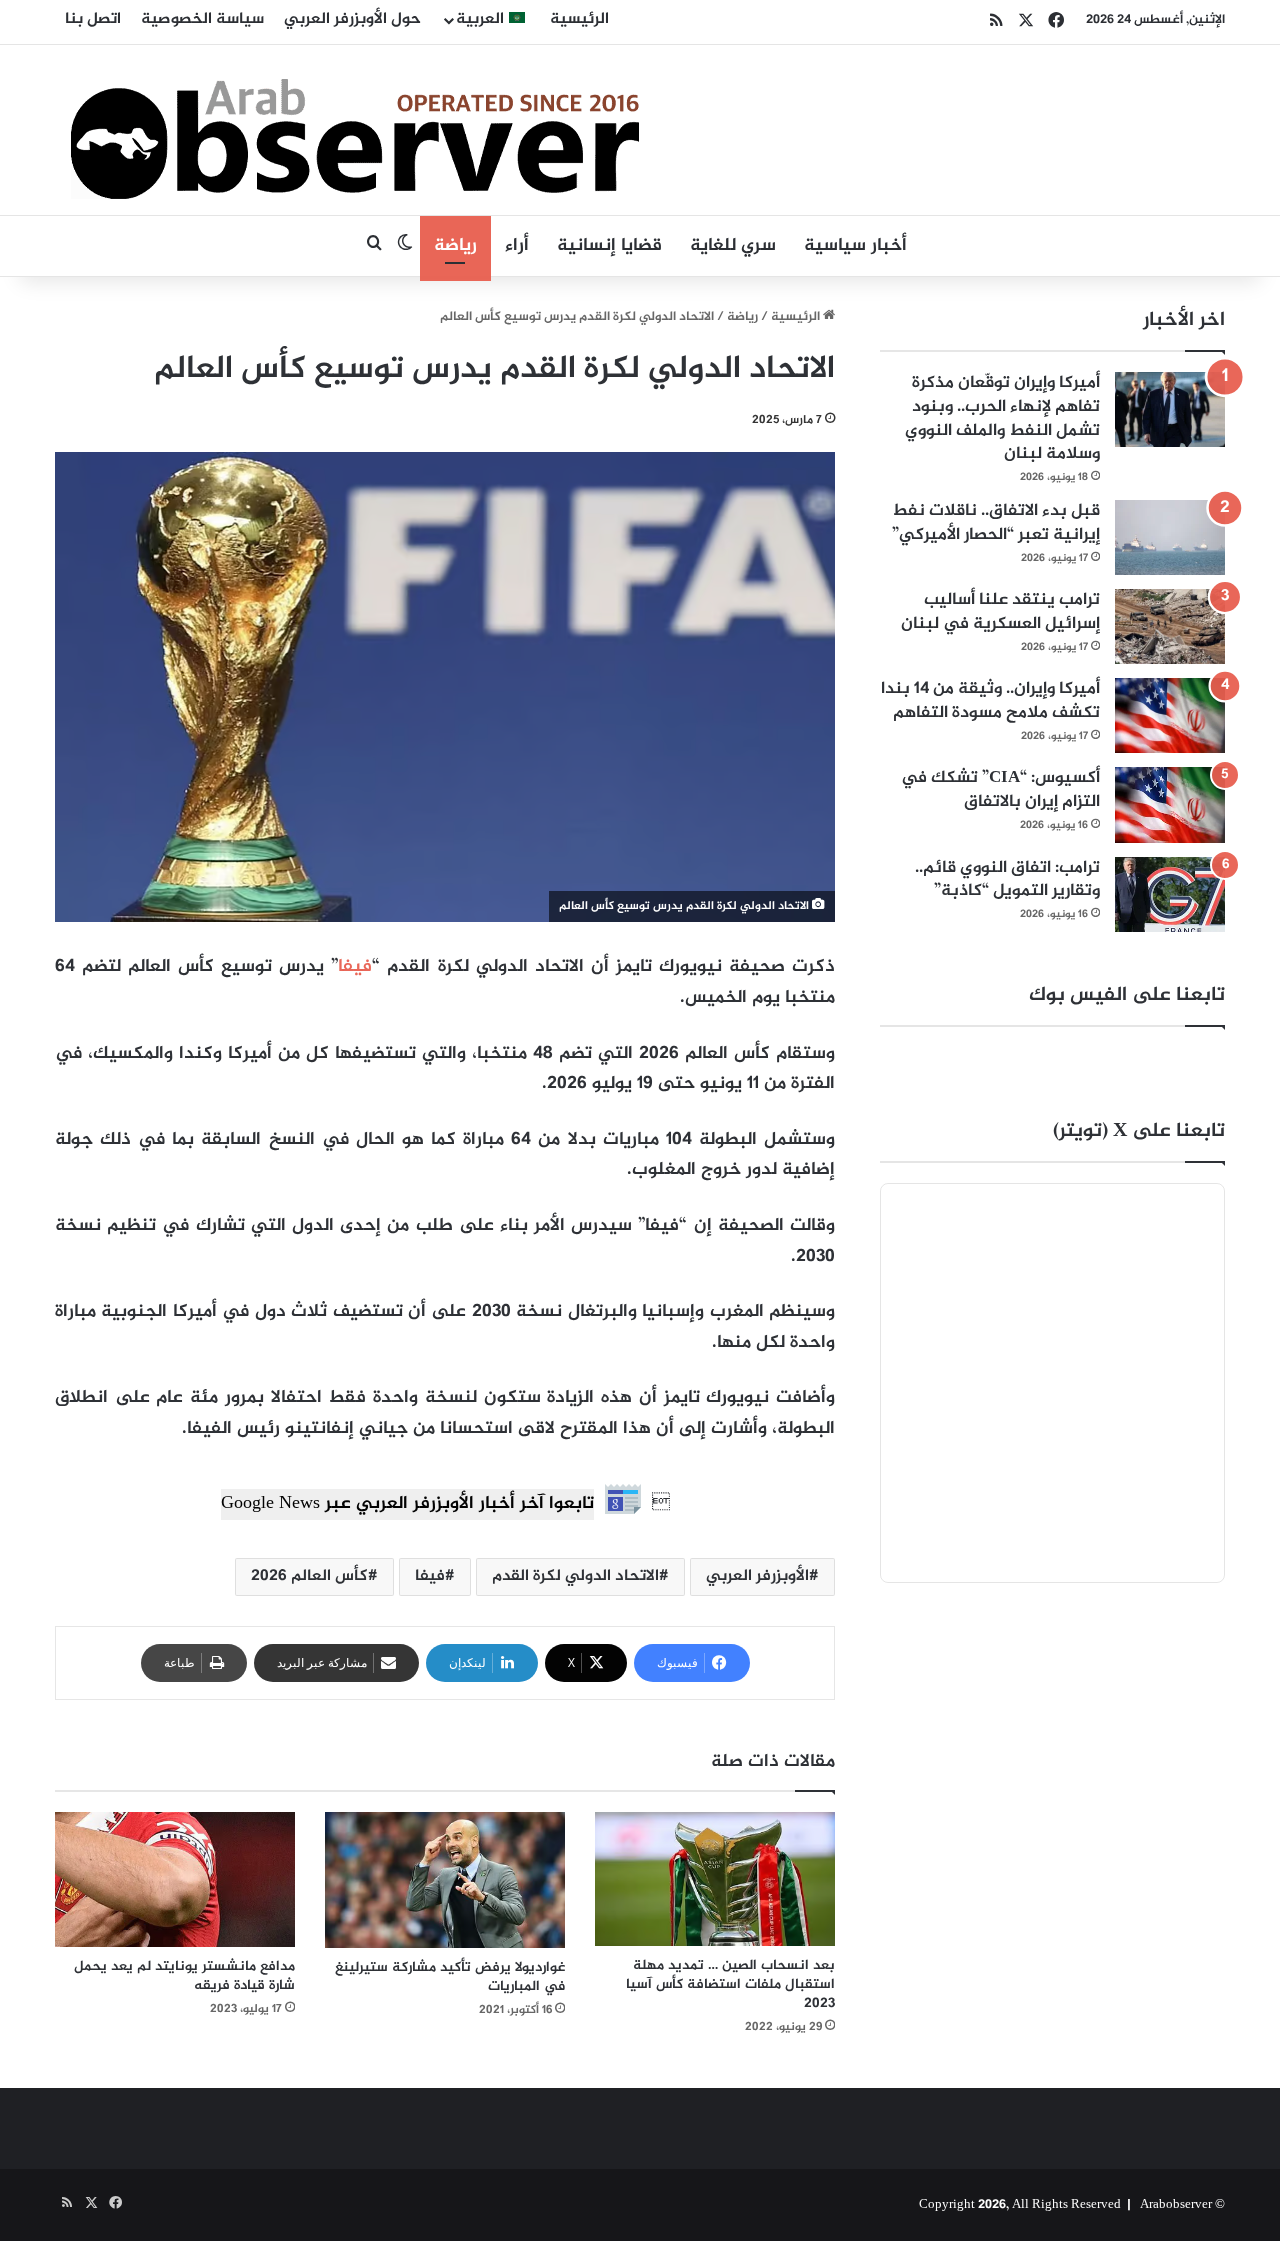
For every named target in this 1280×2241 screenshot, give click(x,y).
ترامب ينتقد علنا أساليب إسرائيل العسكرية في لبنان (1000, 612)
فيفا (355, 967)
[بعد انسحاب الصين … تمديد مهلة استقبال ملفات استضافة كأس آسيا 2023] (715, 1879)
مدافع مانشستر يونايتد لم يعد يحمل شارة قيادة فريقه (184, 1976)
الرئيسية (579, 19)
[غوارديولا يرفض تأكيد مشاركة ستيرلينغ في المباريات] (445, 1880)
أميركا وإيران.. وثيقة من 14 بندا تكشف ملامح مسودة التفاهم (990, 701)
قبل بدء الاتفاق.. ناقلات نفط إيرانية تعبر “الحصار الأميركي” (996, 523)
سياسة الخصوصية (202, 19)
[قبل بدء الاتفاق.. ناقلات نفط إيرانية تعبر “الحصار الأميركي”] (1170, 537)
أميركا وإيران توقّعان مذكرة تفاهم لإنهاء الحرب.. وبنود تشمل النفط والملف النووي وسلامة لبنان (1002, 418)
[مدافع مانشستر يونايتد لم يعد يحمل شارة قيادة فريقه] (175, 1879)
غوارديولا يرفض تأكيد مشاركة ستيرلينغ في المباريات (450, 1977)
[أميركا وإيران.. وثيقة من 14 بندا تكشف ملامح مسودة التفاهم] (1170, 715)
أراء (517, 246)
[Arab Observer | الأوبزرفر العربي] (355, 130)
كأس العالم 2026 (309, 1576)
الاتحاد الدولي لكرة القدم (575, 1576)
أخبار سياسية (855, 246)
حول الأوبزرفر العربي (352, 19)
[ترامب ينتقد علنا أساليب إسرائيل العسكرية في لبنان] (1170, 626)
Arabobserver (1176, 2205)
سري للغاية (733, 246)
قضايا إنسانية (609, 246)
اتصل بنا (93, 19)
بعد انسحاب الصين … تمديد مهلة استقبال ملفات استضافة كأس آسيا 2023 (730, 1984)
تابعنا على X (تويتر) (1139, 1131)
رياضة (455, 246)
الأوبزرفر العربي (757, 1576)
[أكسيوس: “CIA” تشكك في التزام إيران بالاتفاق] (1170, 804)
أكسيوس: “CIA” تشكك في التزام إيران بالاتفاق (1000, 790)
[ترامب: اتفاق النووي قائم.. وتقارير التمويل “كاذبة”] (1170, 894)
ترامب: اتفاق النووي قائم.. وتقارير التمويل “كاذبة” (1007, 880)
